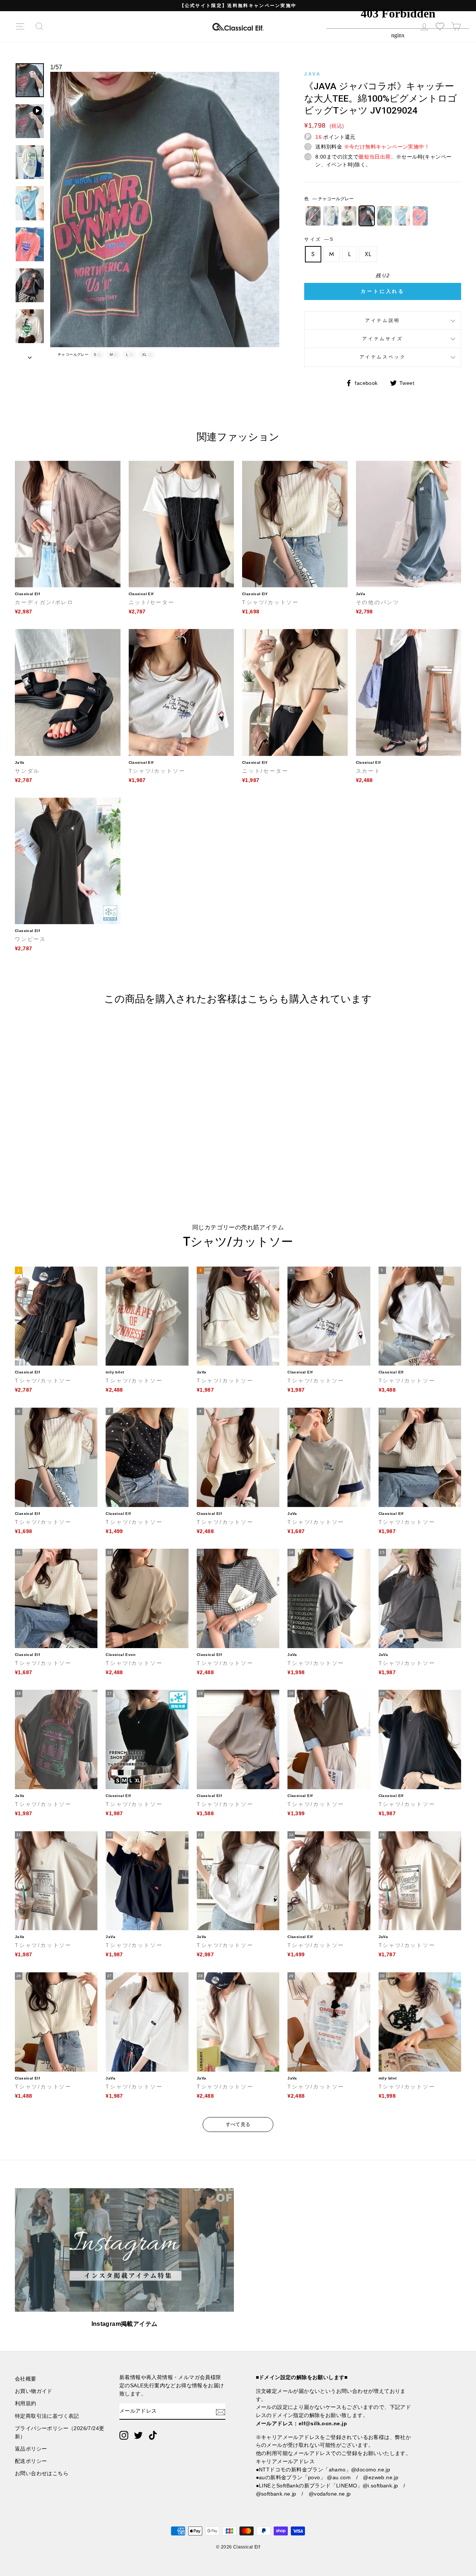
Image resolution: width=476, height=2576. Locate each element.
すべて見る (238, 2124)
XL (368, 254)
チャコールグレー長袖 (313, 216)
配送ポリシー (31, 2461)
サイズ (318, 239)
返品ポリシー (31, 2449)
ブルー (402, 216)
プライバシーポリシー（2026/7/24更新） (59, 2433)
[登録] (221, 2411)
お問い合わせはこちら (42, 2473)
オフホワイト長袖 (349, 216)
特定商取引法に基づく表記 (47, 2416)
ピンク (420, 216)
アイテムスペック (383, 357)
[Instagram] (124, 2435)
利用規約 (26, 2403)
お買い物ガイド (34, 2391)
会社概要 (26, 2379)
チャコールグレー (367, 216)
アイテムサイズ (382, 339)
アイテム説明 (383, 320)
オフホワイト (331, 216)
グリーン (385, 216)
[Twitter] (138, 2435)
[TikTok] (153, 2435)
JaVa (313, 74)
